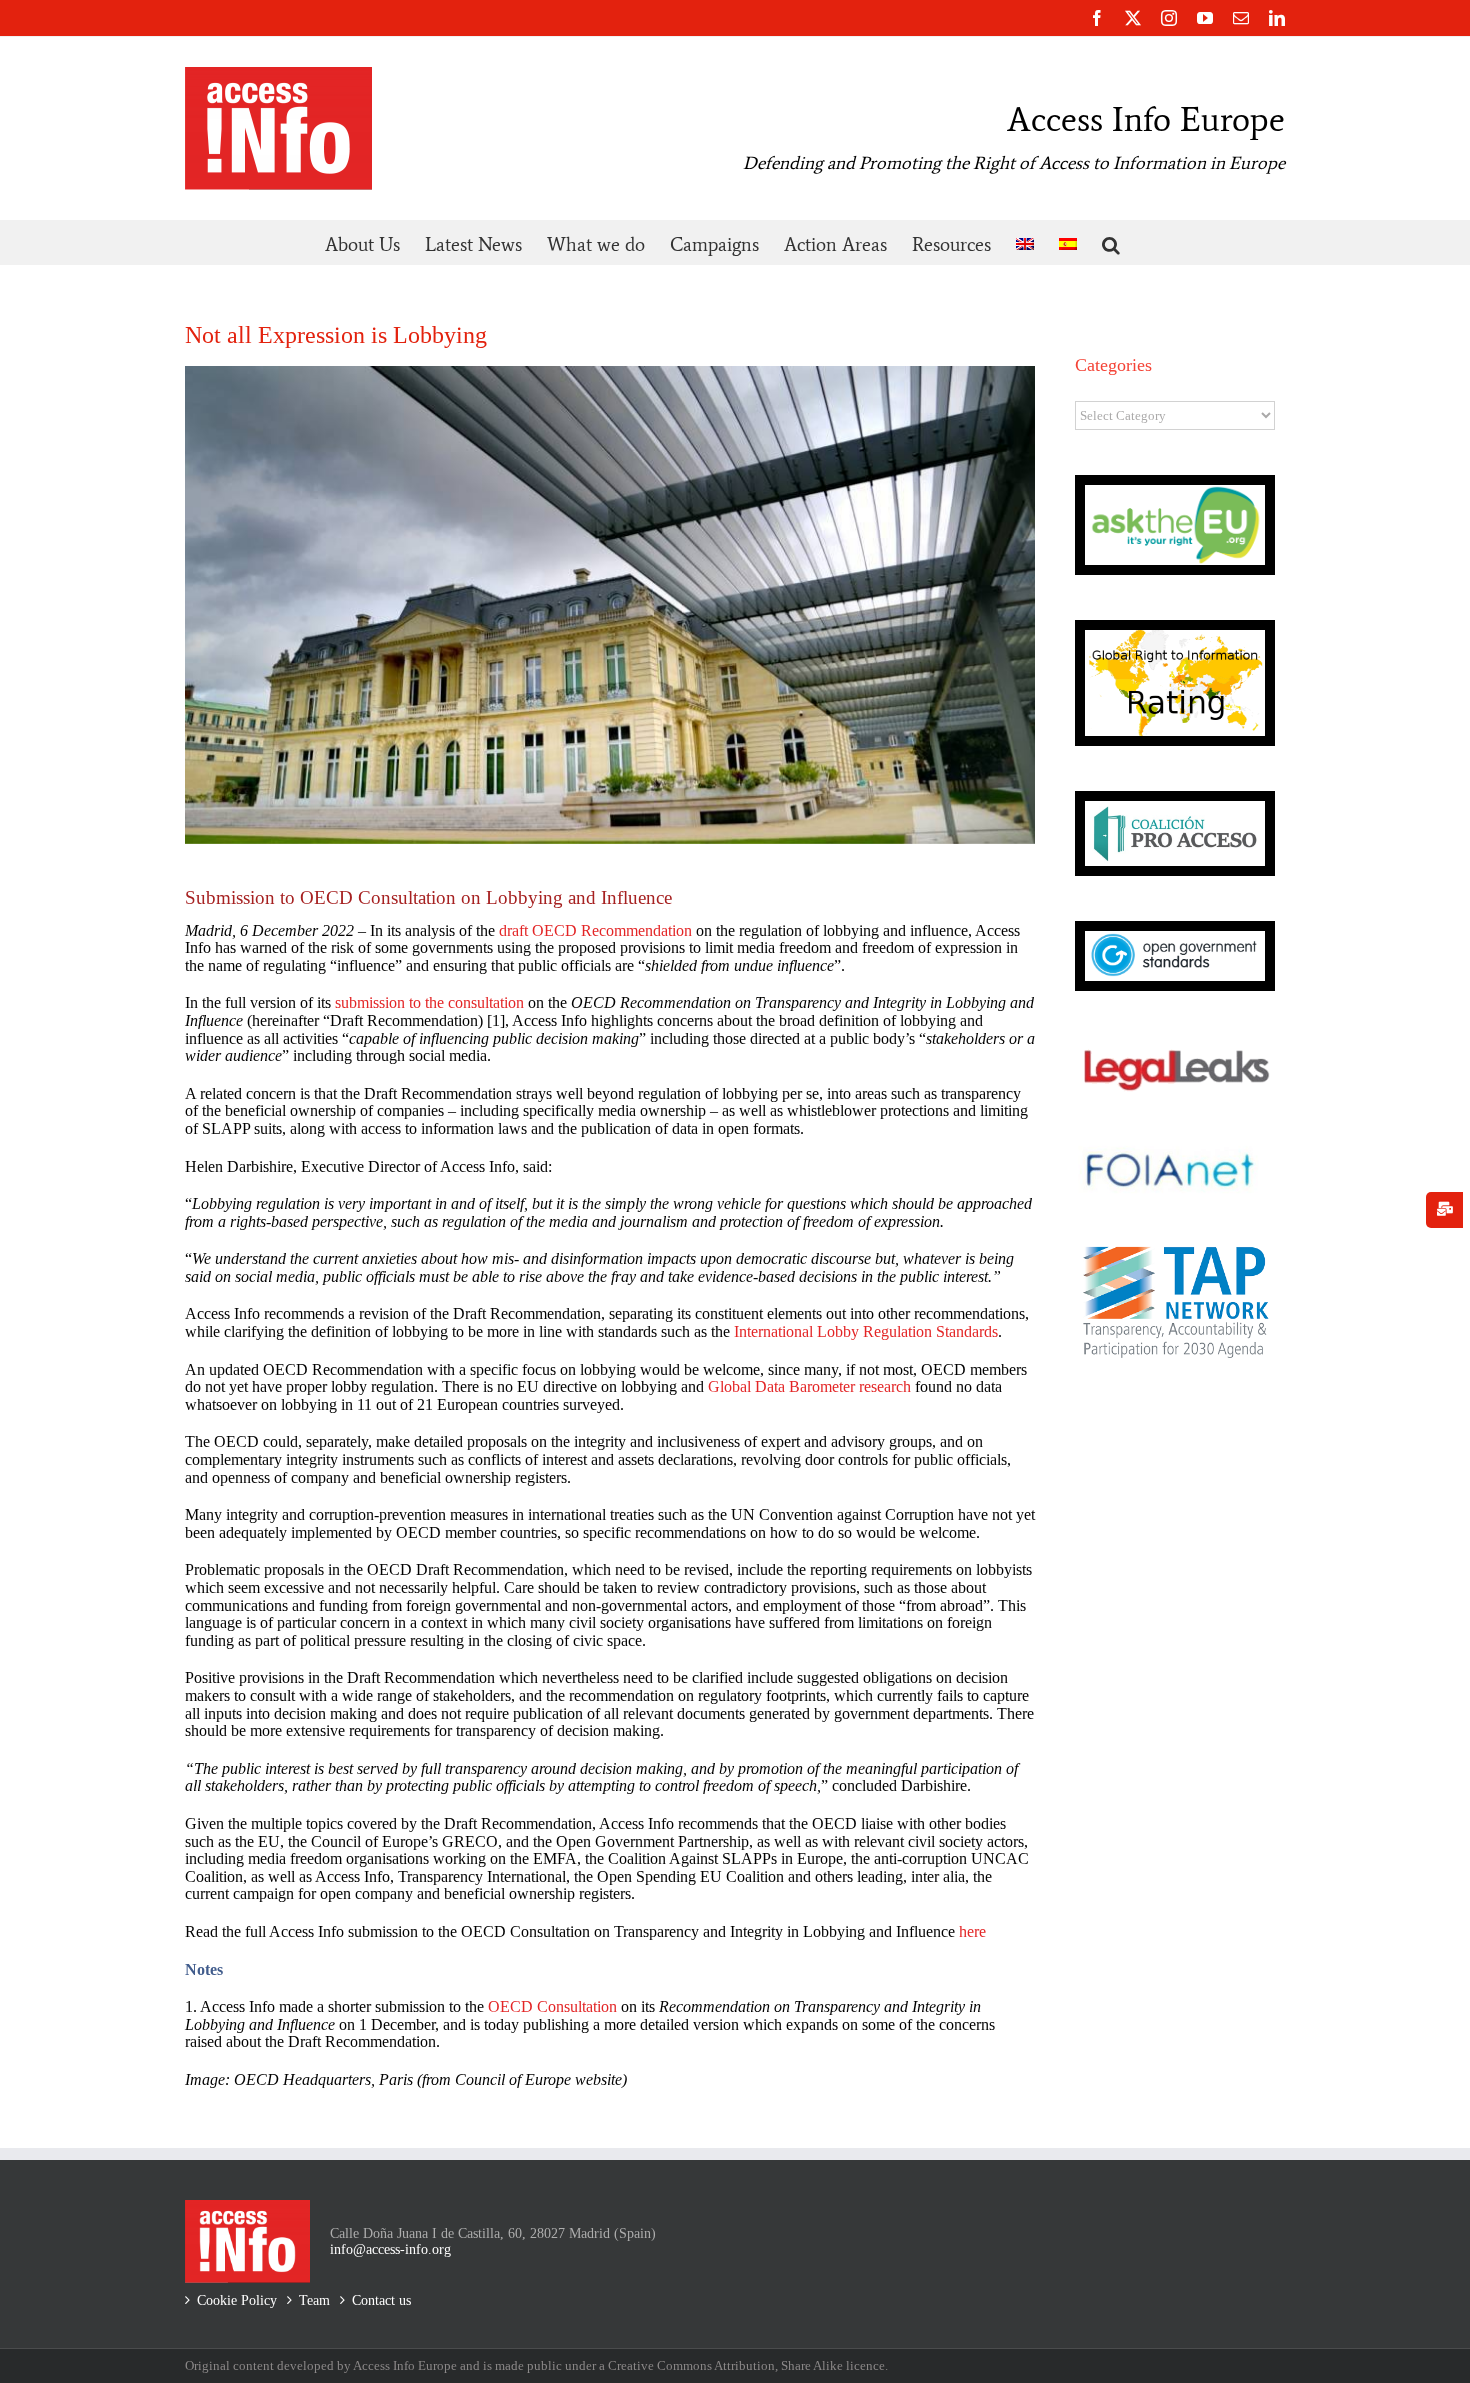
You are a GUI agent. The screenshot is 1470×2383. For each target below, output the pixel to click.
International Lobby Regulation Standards (866, 1331)
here (972, 1931)
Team (314, 2300)
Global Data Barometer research (809, 1386)
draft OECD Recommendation (593, 930)
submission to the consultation (429, 1002)
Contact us (381, 2300)
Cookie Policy (237, 2300)
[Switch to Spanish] (1068, 242)
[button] (1111, 242)
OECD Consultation (552, 2006)
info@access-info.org (390, 2249)
